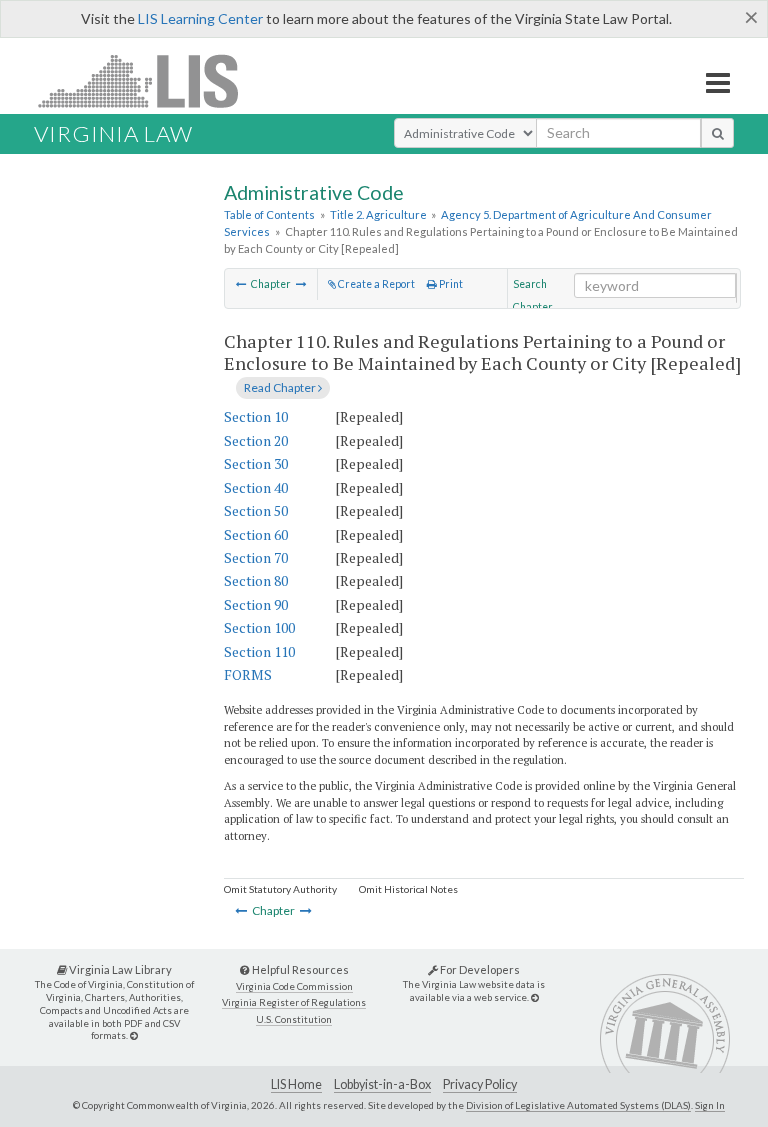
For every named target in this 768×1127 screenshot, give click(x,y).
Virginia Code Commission (294, 986)
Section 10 (256, 416)
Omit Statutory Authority (280, 889)
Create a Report (375, 284)
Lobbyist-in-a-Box (382, 1084)
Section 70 (256, 557)
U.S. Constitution (294, 1019)
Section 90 (256, 604)
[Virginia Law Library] (134, 1035)
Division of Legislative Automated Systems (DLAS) (578, 1105)
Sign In (710, 1105)
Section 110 (259, 651)
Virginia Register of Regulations (294, 1002)
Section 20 (256, 440)
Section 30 (256, 463)
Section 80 (256, 580)
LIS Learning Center (200, 18)
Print (450, 284)
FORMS (248, 674)
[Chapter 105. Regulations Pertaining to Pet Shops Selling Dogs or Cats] (241, 284)
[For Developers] (535, 997)
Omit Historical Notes (408, 889)
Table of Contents (269, 214)
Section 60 (256, 534)
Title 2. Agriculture (378, 214)
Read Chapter (281, 387)
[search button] (717, 133)
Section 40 (256, 487)
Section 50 (256, 510)
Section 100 (259, 627)
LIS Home (296, 1084)
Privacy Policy (480, 1084)
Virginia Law (113, 133)
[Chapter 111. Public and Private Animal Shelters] (301, 284)
